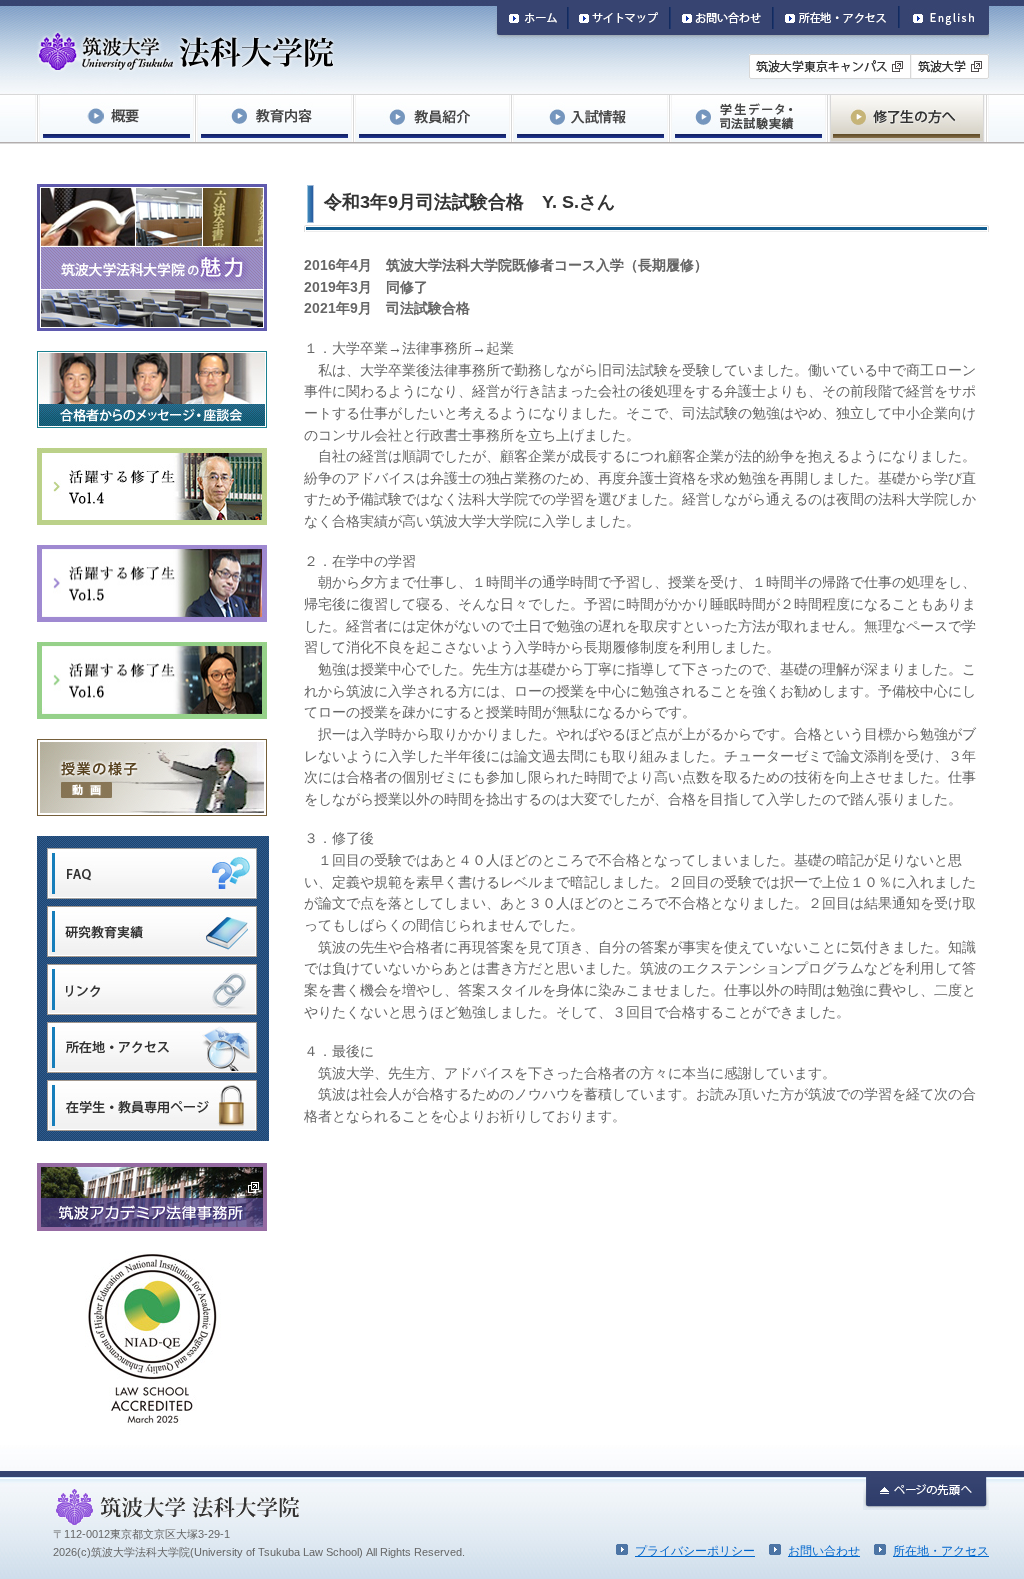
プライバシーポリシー (695, 1551)
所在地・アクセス (941, 1551)
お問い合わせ (824, 1551)
